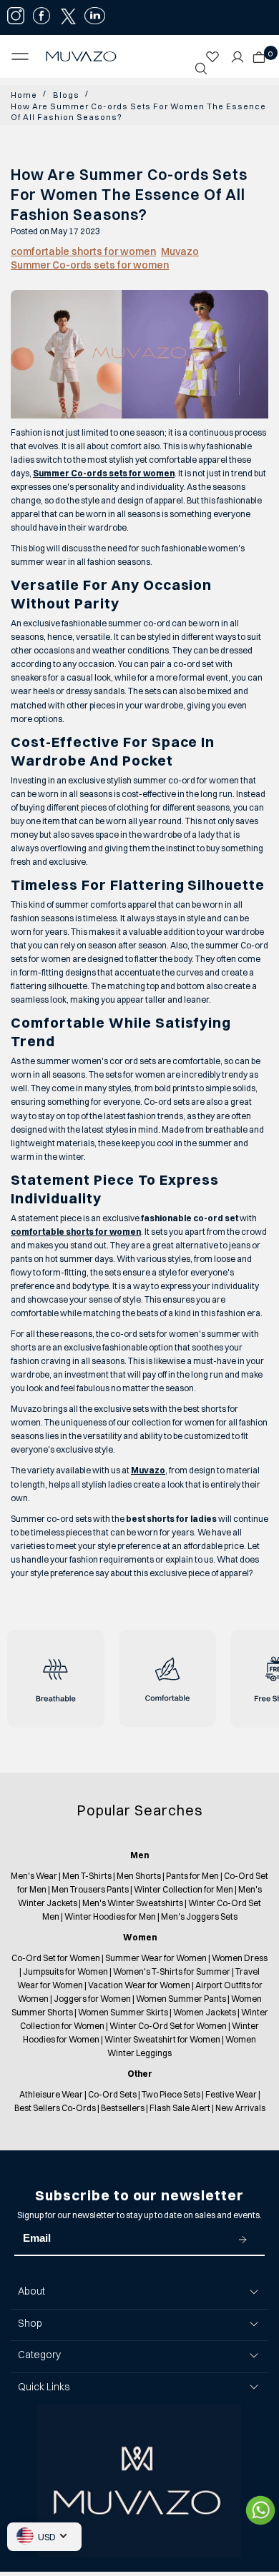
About (31, 2291)
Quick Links (44, 2387)
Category (39, 2355)
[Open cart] (259, 53)
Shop (30, 2323)
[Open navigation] (24, 56)
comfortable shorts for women (83, 251)
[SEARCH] (201, 69)
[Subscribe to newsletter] (243, 2239)
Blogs (62, 95)
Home (23, 95)
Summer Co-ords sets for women (90, 265)
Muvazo (180, 251)
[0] (255, 53)
